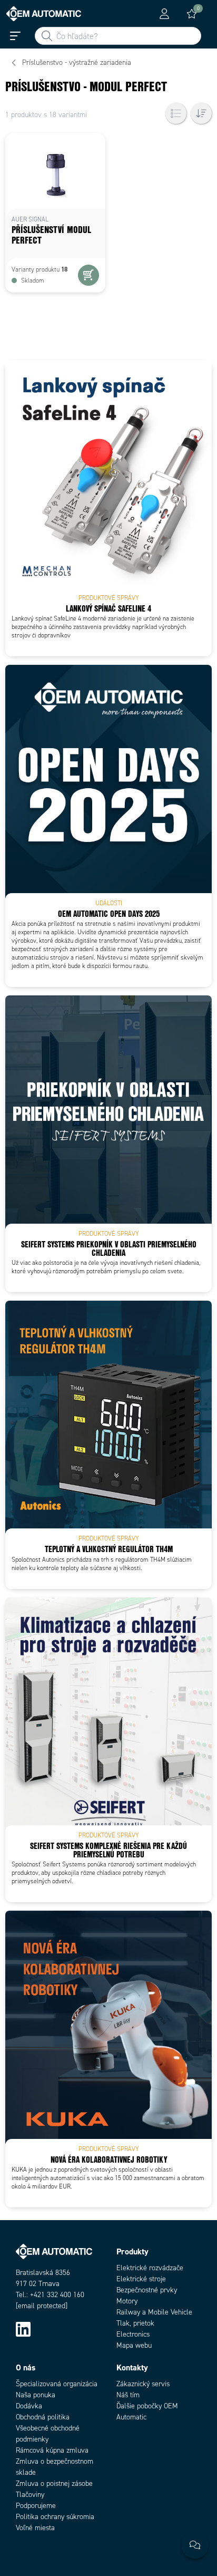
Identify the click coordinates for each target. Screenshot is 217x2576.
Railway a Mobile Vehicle (154, 2312)
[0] (192, 14)
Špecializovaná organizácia (57, 2384)
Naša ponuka (36, 2395)
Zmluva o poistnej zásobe (54, 2483)
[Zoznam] (176, 113)
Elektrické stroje (141, 2279)
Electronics (133, 2334)
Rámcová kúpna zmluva (52, 2450)
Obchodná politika (43, 2417)
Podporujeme (36, 2506)
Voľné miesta (35, 2528)
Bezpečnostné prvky (147, 2290)
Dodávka (29, 2406)
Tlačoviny (30, 2495)
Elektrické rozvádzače (150, 2268)
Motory (127, 2301)
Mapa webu (134, 2345)
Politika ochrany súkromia (55, 2517)
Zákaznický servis (143, 2384)
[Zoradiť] (201, 113)
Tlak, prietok (135, 2323)
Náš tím (128, 2395)
